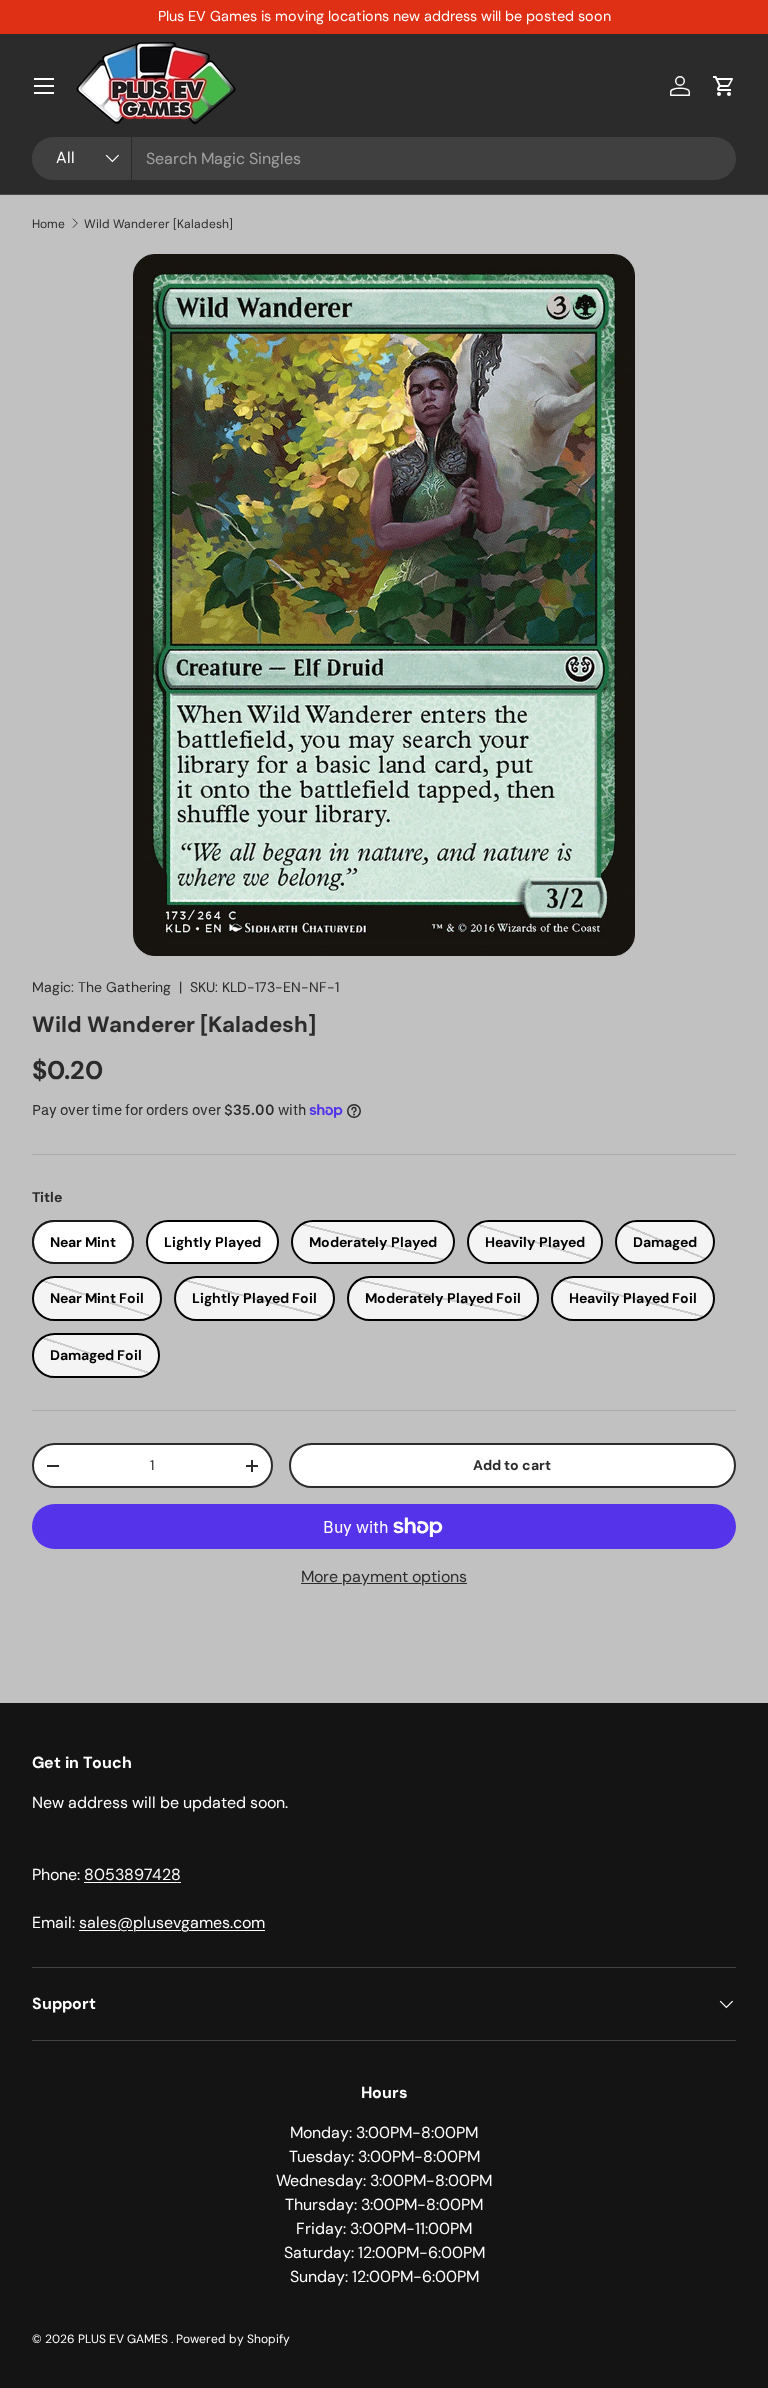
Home (48, 224)
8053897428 (132, 1874)
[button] (724, 86)
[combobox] (384, 158)
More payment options (384, 1576)
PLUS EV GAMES (124, 2339)
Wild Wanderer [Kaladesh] (158, 224)
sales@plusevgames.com (172, 1922)
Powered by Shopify (233, 2339)
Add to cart (512, 1465)
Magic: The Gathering (101, 987)
